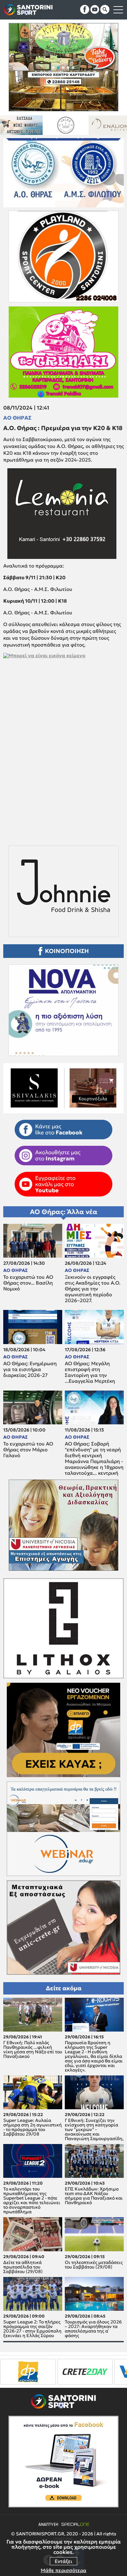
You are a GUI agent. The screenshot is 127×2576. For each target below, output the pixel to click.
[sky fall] (93, 125)
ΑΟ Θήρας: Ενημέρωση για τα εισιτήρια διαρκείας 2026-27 (30, 1369)
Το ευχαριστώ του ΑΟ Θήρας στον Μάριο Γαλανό (28, 1450)
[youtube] (95, 9)
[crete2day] (28, 2372)
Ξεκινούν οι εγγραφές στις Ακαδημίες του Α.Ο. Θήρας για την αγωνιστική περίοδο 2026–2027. (93, 1289)
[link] (63, 738)
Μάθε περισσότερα (63, 2570)
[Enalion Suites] (49, 125)
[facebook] (85, 9)
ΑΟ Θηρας (17, 418)
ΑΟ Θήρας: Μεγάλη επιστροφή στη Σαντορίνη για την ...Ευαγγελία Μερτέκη (90, 1372)
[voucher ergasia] (85, 2372)
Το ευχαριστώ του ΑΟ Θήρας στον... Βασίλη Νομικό (28, 1283)
